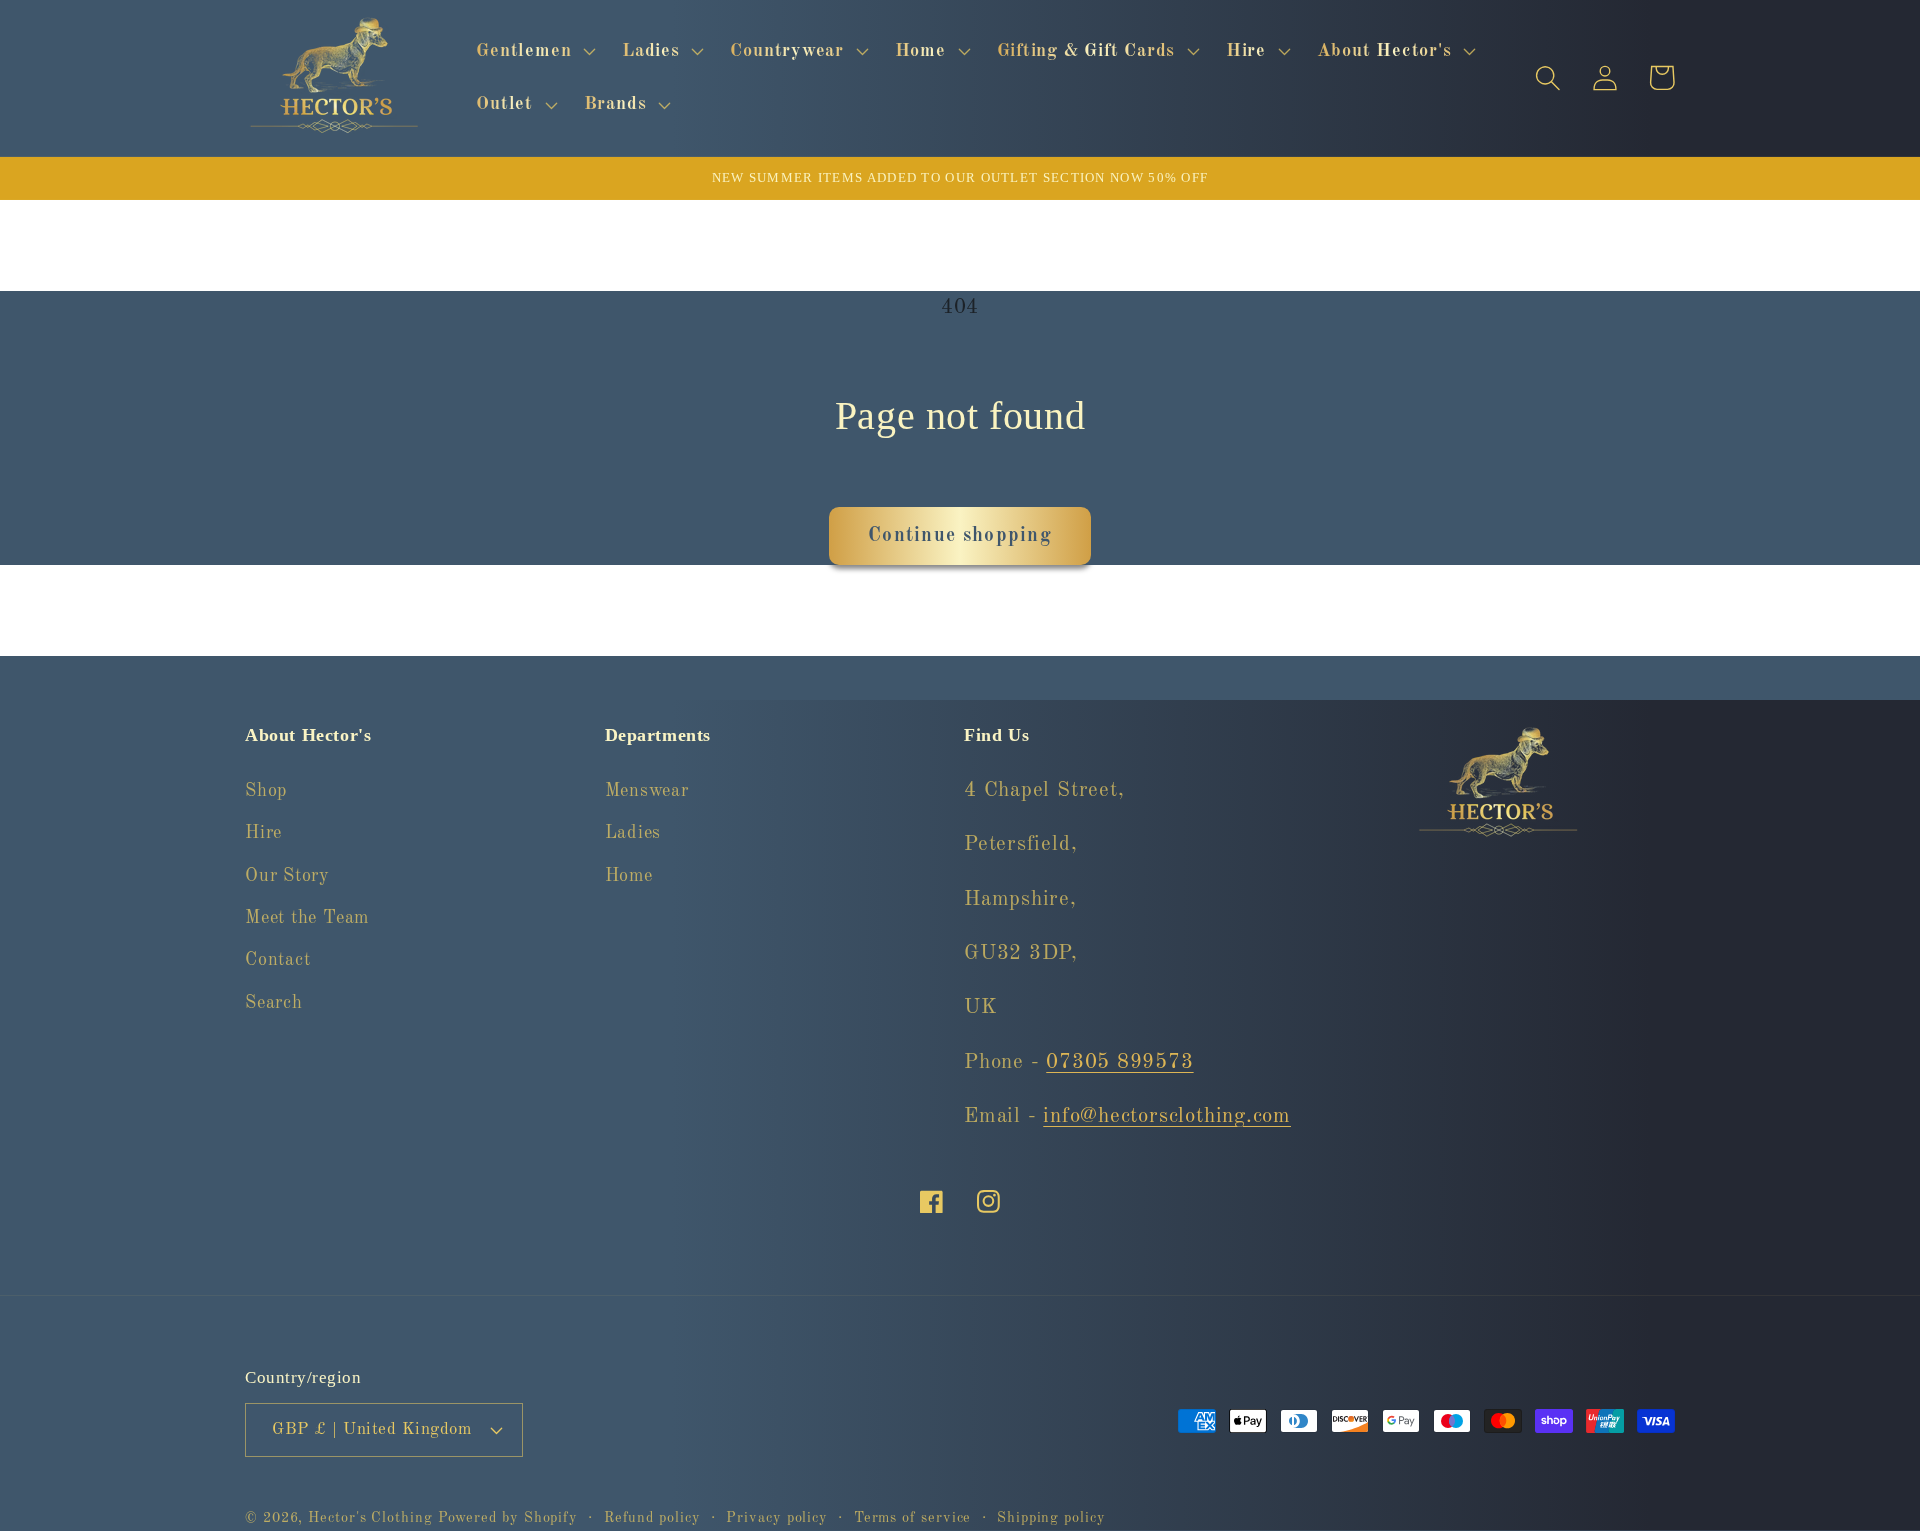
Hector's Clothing (372, 1518)
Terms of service (913, 1518)
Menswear (647, 791)
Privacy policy (777, 1518)
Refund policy (652, 1518)
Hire (263, 833)
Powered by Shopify (508, 1518)
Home (629, 876)
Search (274, 1003)
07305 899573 (1119, 1062)
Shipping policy (1051, 1518)
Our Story (287, 876)
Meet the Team (307, 918)
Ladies (633, 833)
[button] (534, 51)
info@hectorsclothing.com (1167, 1116)
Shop (266, 791)
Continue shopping (960, 536)
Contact (277, 960)
